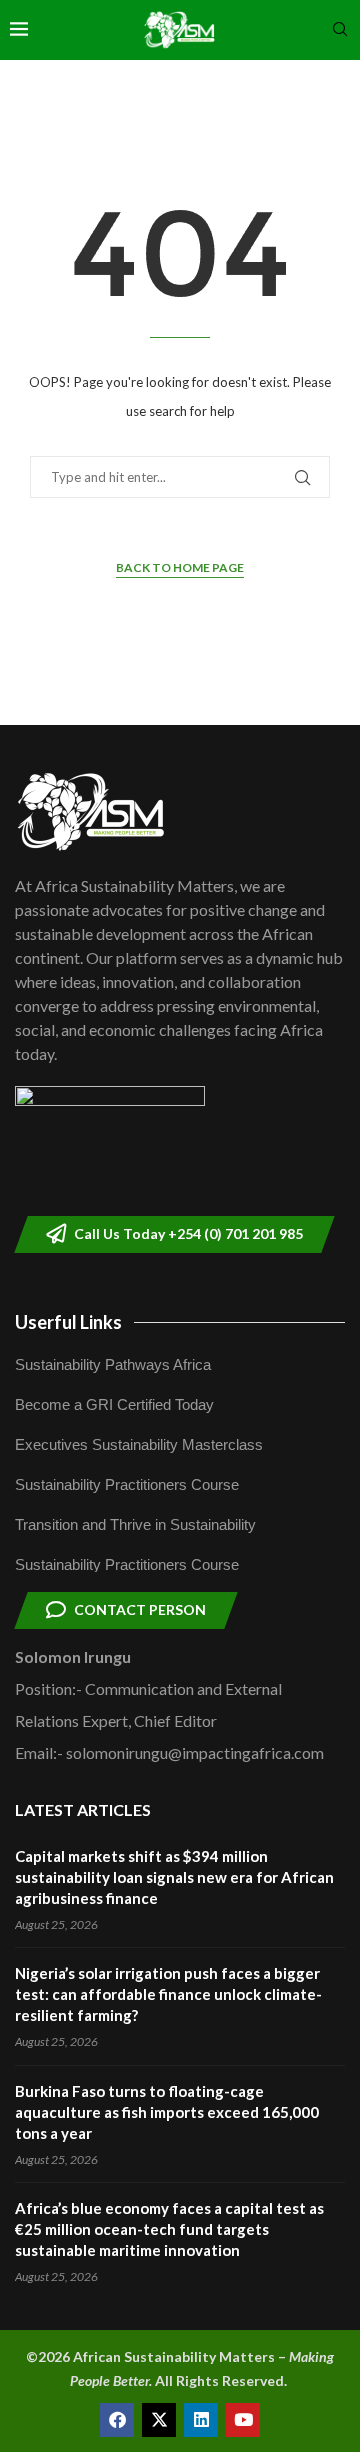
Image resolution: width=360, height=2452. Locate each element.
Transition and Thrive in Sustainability (135, 1524)
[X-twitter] (159, 2420)
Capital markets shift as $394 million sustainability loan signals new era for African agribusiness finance (174, 1877)
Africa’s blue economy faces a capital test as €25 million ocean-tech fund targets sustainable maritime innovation (169, 2229)
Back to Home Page (180, 567)
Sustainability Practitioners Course (127, 1484)
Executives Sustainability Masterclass (139, 1444)
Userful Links (68, 1322)
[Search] (340, 30)
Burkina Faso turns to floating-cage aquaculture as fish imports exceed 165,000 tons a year (167, 2112)
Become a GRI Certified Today (114, 1404)
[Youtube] (243, 2420)
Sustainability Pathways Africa (113, 1364)
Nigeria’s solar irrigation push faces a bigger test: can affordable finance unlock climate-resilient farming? (168, 1994)
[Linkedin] (201, 2420)
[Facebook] (117, 2420)
